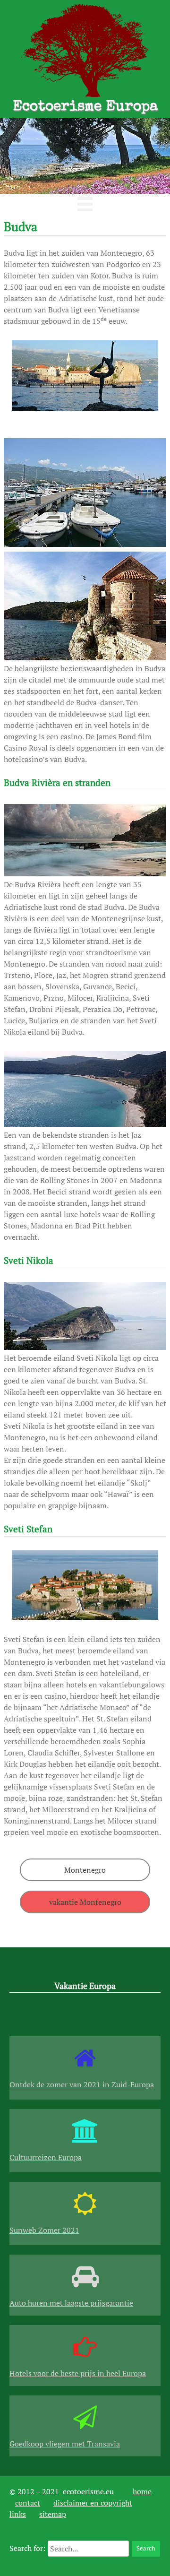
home (142, 2491)
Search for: (27, 2548)
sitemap (53, 2514)
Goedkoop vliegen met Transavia (65, 2444)
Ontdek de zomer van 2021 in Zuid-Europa (82, 2084)
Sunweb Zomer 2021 (44, 2230)
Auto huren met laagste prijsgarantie (71, 2303)
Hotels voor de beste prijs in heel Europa (78, 2373)
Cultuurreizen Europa (46, 2157)
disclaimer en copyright (93, 2503)
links (18, 2514)
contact (28, 2503)
